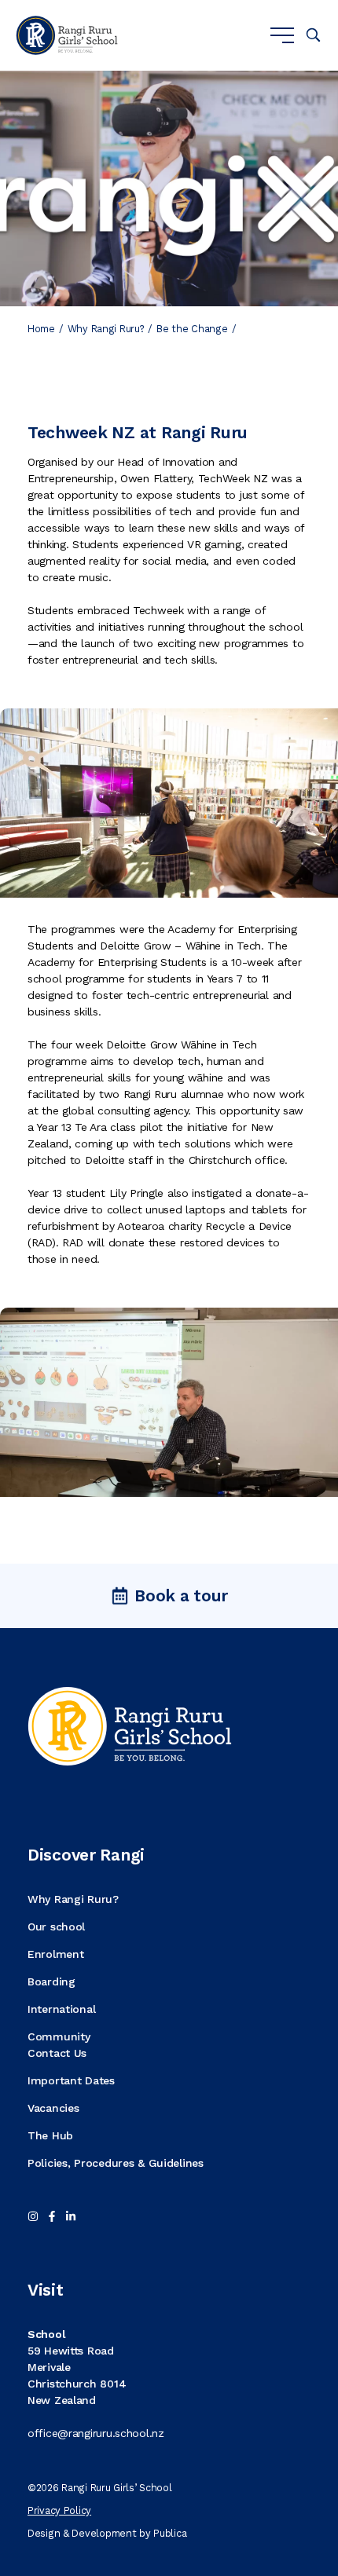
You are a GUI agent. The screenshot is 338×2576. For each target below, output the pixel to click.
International (61, 2009)
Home (41, 329)
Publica (170, 2533)
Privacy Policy (59, 2510)
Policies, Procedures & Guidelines (116, 2163)
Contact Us (57, 2053)
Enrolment (55, 1954)
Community (59, 2036)
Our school (56, 1927)
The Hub (50, 2135)
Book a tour (181, 1595)
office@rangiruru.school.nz (96, 2433)
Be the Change (192, 329)
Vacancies (53, 2108)
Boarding (51, 1981)
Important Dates (71, 2080)
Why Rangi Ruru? (106, 329)
